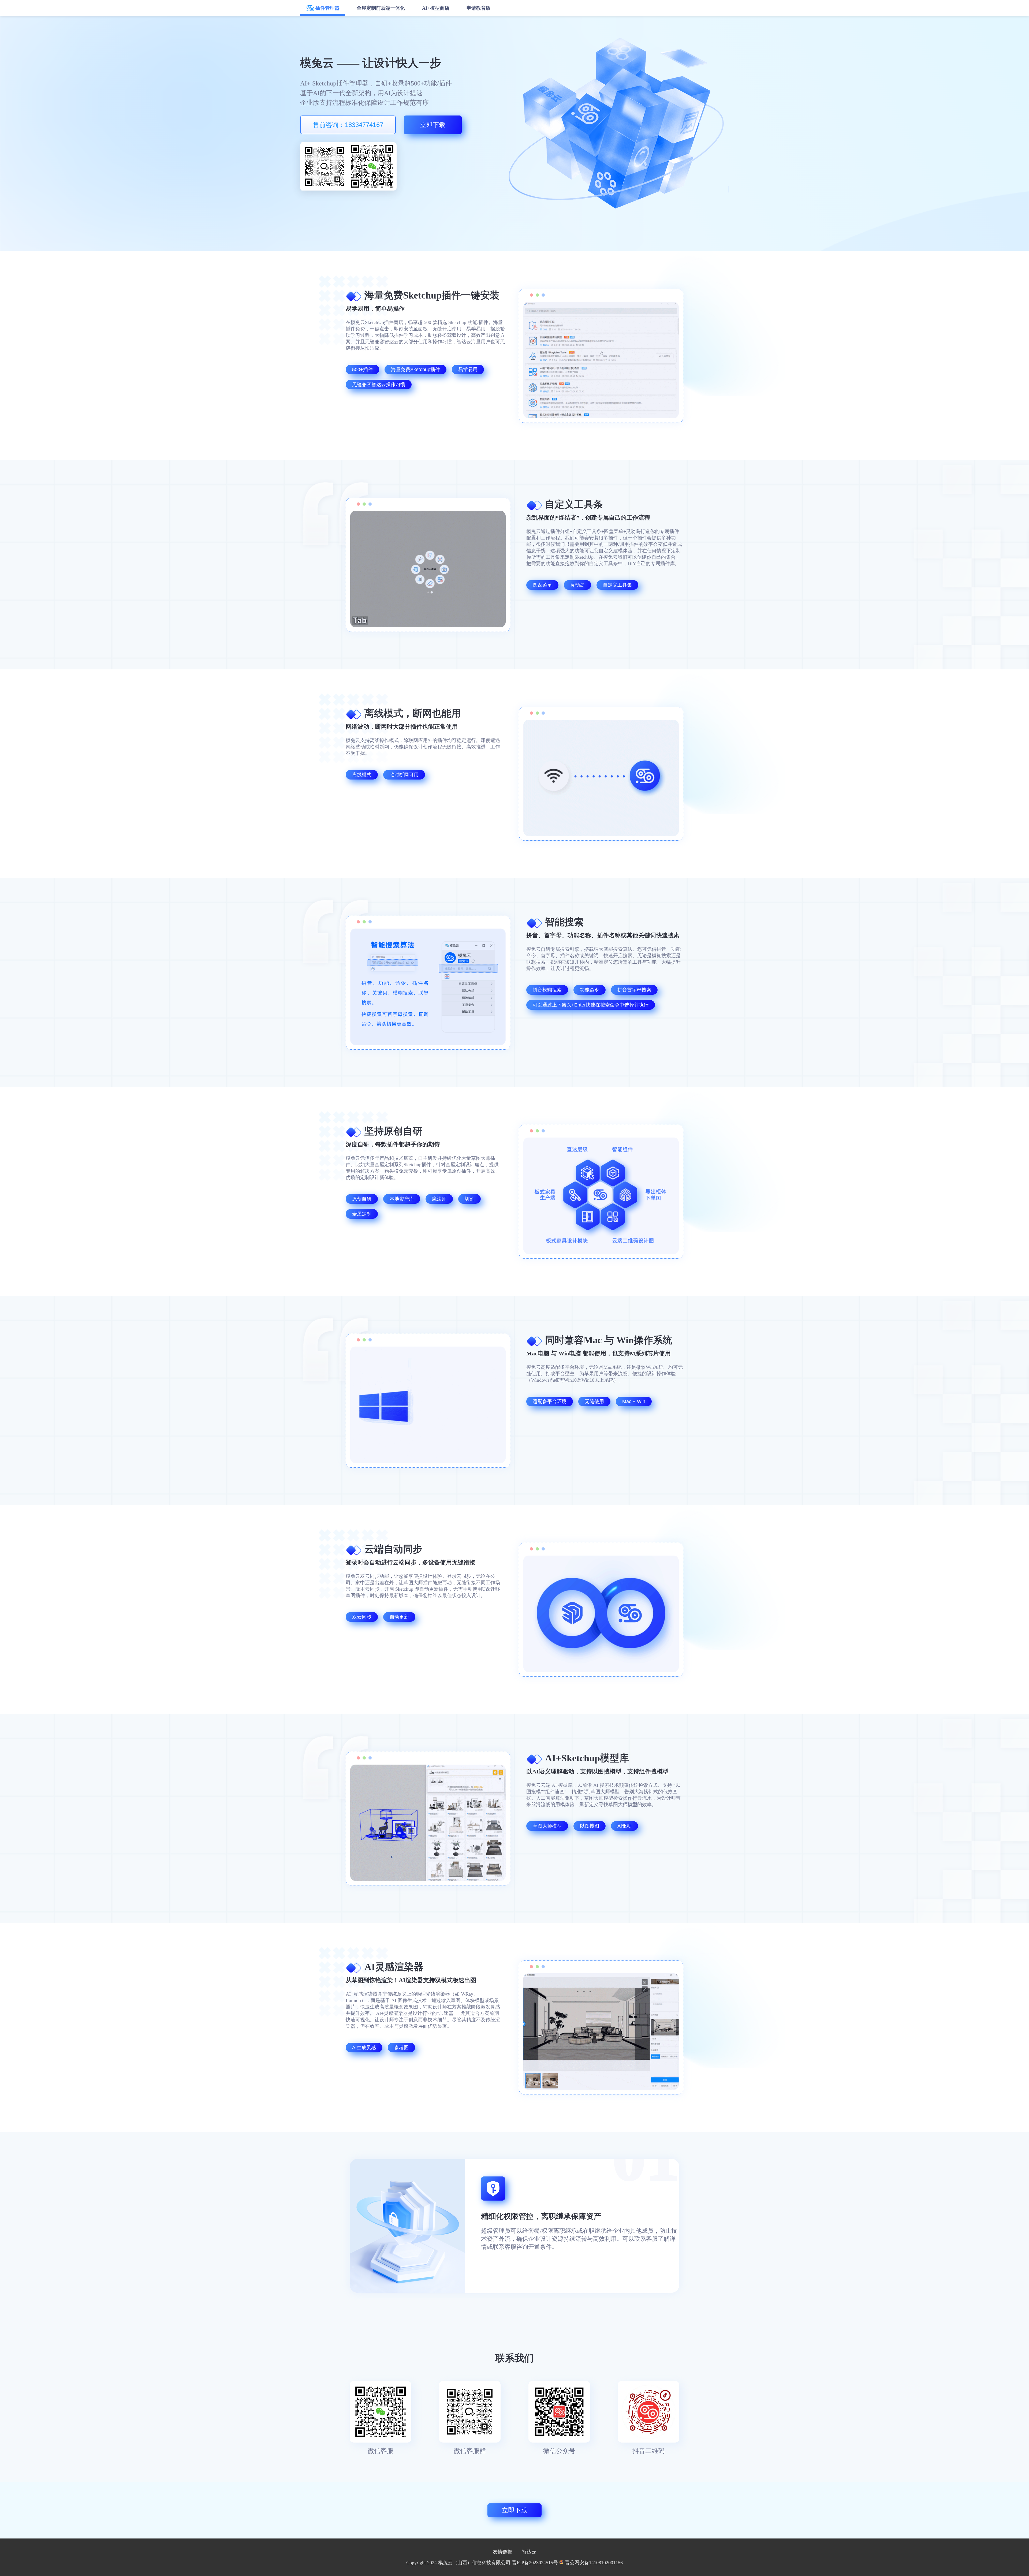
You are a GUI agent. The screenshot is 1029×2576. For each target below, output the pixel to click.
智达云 (529, 2552)
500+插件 (362, 370)
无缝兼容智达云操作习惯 (379, 385)
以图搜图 (590, 1826)
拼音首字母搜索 (634, 990)
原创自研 (362, 1199)
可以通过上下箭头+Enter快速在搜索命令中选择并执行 (591, 1005)
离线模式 (362, 775)
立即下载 (433, 125)
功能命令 (590, 990)
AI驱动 (625, 1826)
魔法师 (439, 1199)
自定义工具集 (617, 585)
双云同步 (362, 1617)
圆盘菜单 (542, 585)
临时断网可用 (404, 775)
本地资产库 (402, 1199)
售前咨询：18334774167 (348, 125)
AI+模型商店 (436, 8)
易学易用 (468, 370)
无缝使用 (594, 1401)
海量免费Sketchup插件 (415, 370)
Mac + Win (634, 1401)
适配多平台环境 (550, 1401)
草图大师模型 (547, 1826)
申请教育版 (479, 8)
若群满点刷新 (324, 166)
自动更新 (399, 1617)
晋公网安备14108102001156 (594, 2563)
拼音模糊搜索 (547, 990)
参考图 (401, 2048)
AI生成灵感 (364, 2048)
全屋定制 (362, 1214)
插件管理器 (327, 8)
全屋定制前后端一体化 (381, 8)
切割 (469, 1199)
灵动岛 (577, 585)
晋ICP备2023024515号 (535, 2563)
